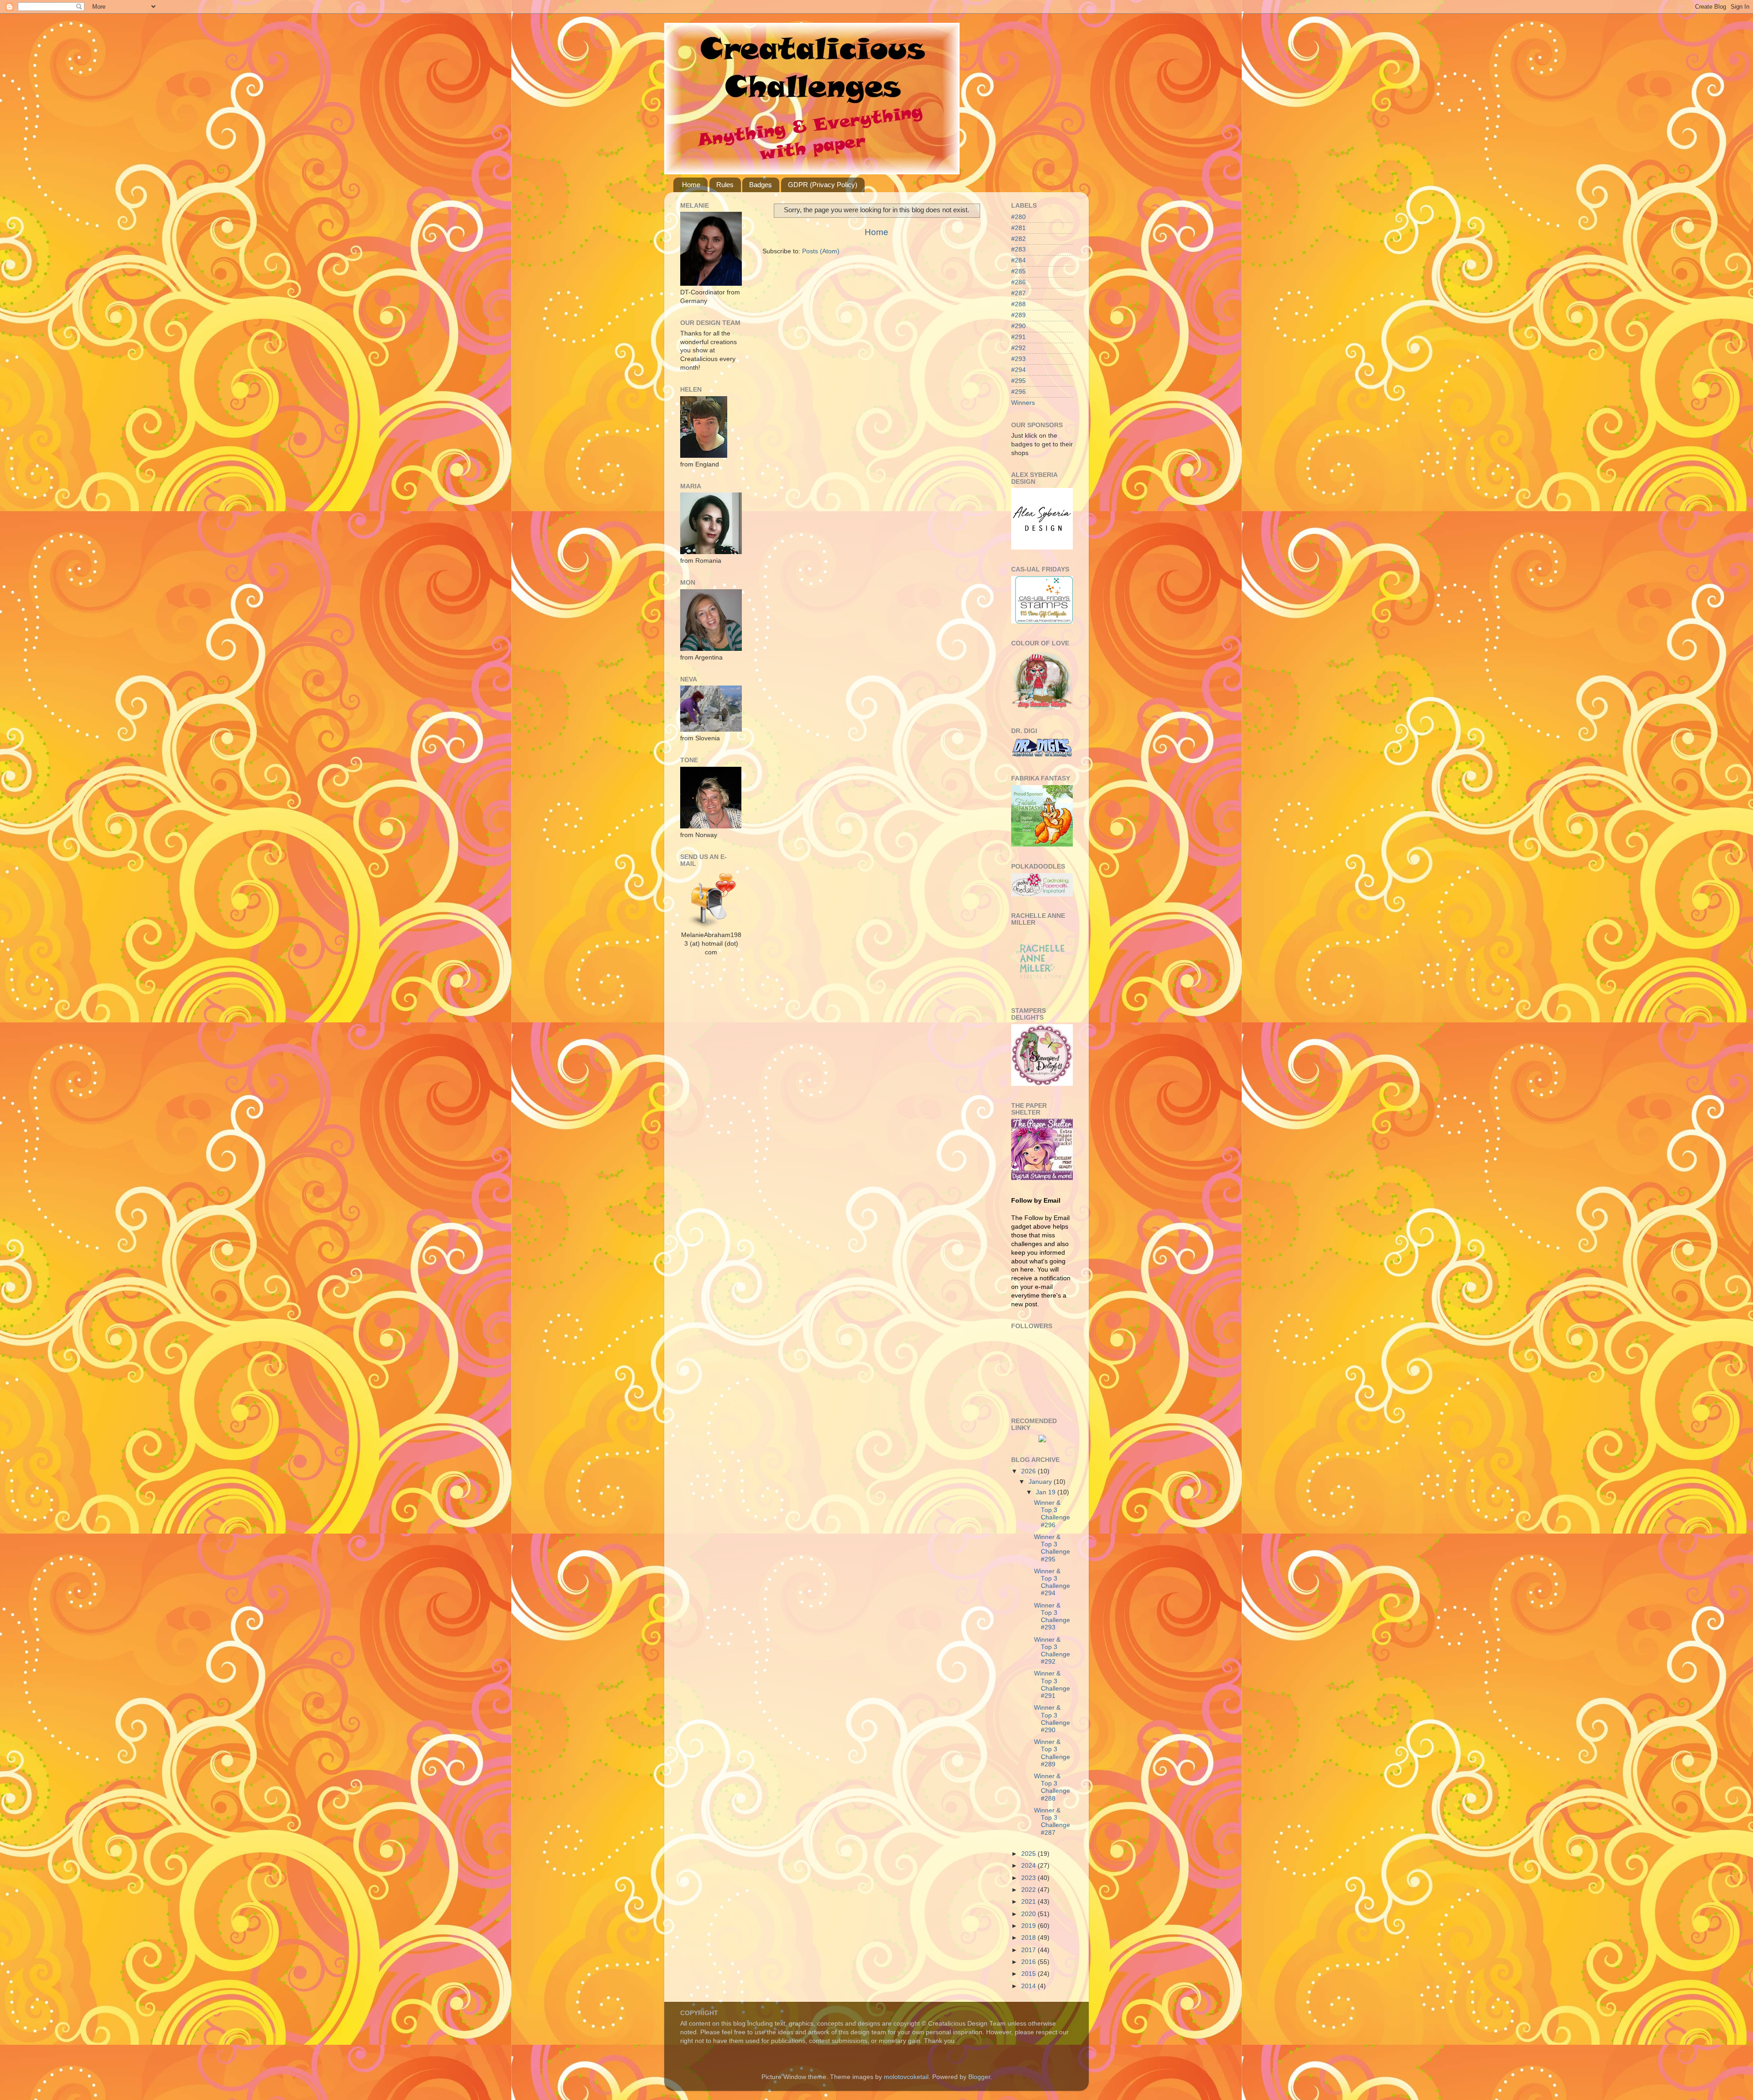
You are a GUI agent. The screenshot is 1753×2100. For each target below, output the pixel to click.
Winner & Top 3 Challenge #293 (1052, 1617)
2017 (1029, 1950)
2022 (1029, 1890)
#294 (1018, 370)
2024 (1029, 1866)
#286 (1018, 282)
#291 (1018, 337)
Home (691, 185)
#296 (1018, 392)
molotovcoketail (906, 2077)
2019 (1029, 1926)
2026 (1029, 1471)
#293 (1018, 359)
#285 (1018, 271)
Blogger (979, 2077)
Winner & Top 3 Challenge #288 (1052, 1787)
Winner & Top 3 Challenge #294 (1052, 1582)
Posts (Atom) (821, 251)
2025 (1029, 1854)
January (1041, 1482)
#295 (1018, 381)
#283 (1018, 249)
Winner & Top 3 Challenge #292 (1052, 1651)
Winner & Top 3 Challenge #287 (1052, 1822)
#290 (1018, 326)
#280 (1018, 217)
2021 (1029, 1902)
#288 (1018, 304)
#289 (1018, 315)
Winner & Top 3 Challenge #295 (1052, 1548)
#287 (1018, 293)
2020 (1029, 1914)
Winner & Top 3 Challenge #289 (1052, 1753)
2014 (1029, 1986)
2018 (1029, 1938)
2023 (1029, 1878)
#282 (1018, 239)
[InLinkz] (1042, 1438)
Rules (725, 185)
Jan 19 (1047, 1492)
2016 (1029, 1962)
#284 (1018, 260)
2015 (1029, 1974)
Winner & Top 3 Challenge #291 (1052, 1685)
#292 (1018, 348)
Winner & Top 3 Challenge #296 (1052, 1514)
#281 (1018, 228)
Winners (1023, 403)
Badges (761, 185)
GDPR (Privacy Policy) (823, 185)
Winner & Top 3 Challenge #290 (1052, 1719)
